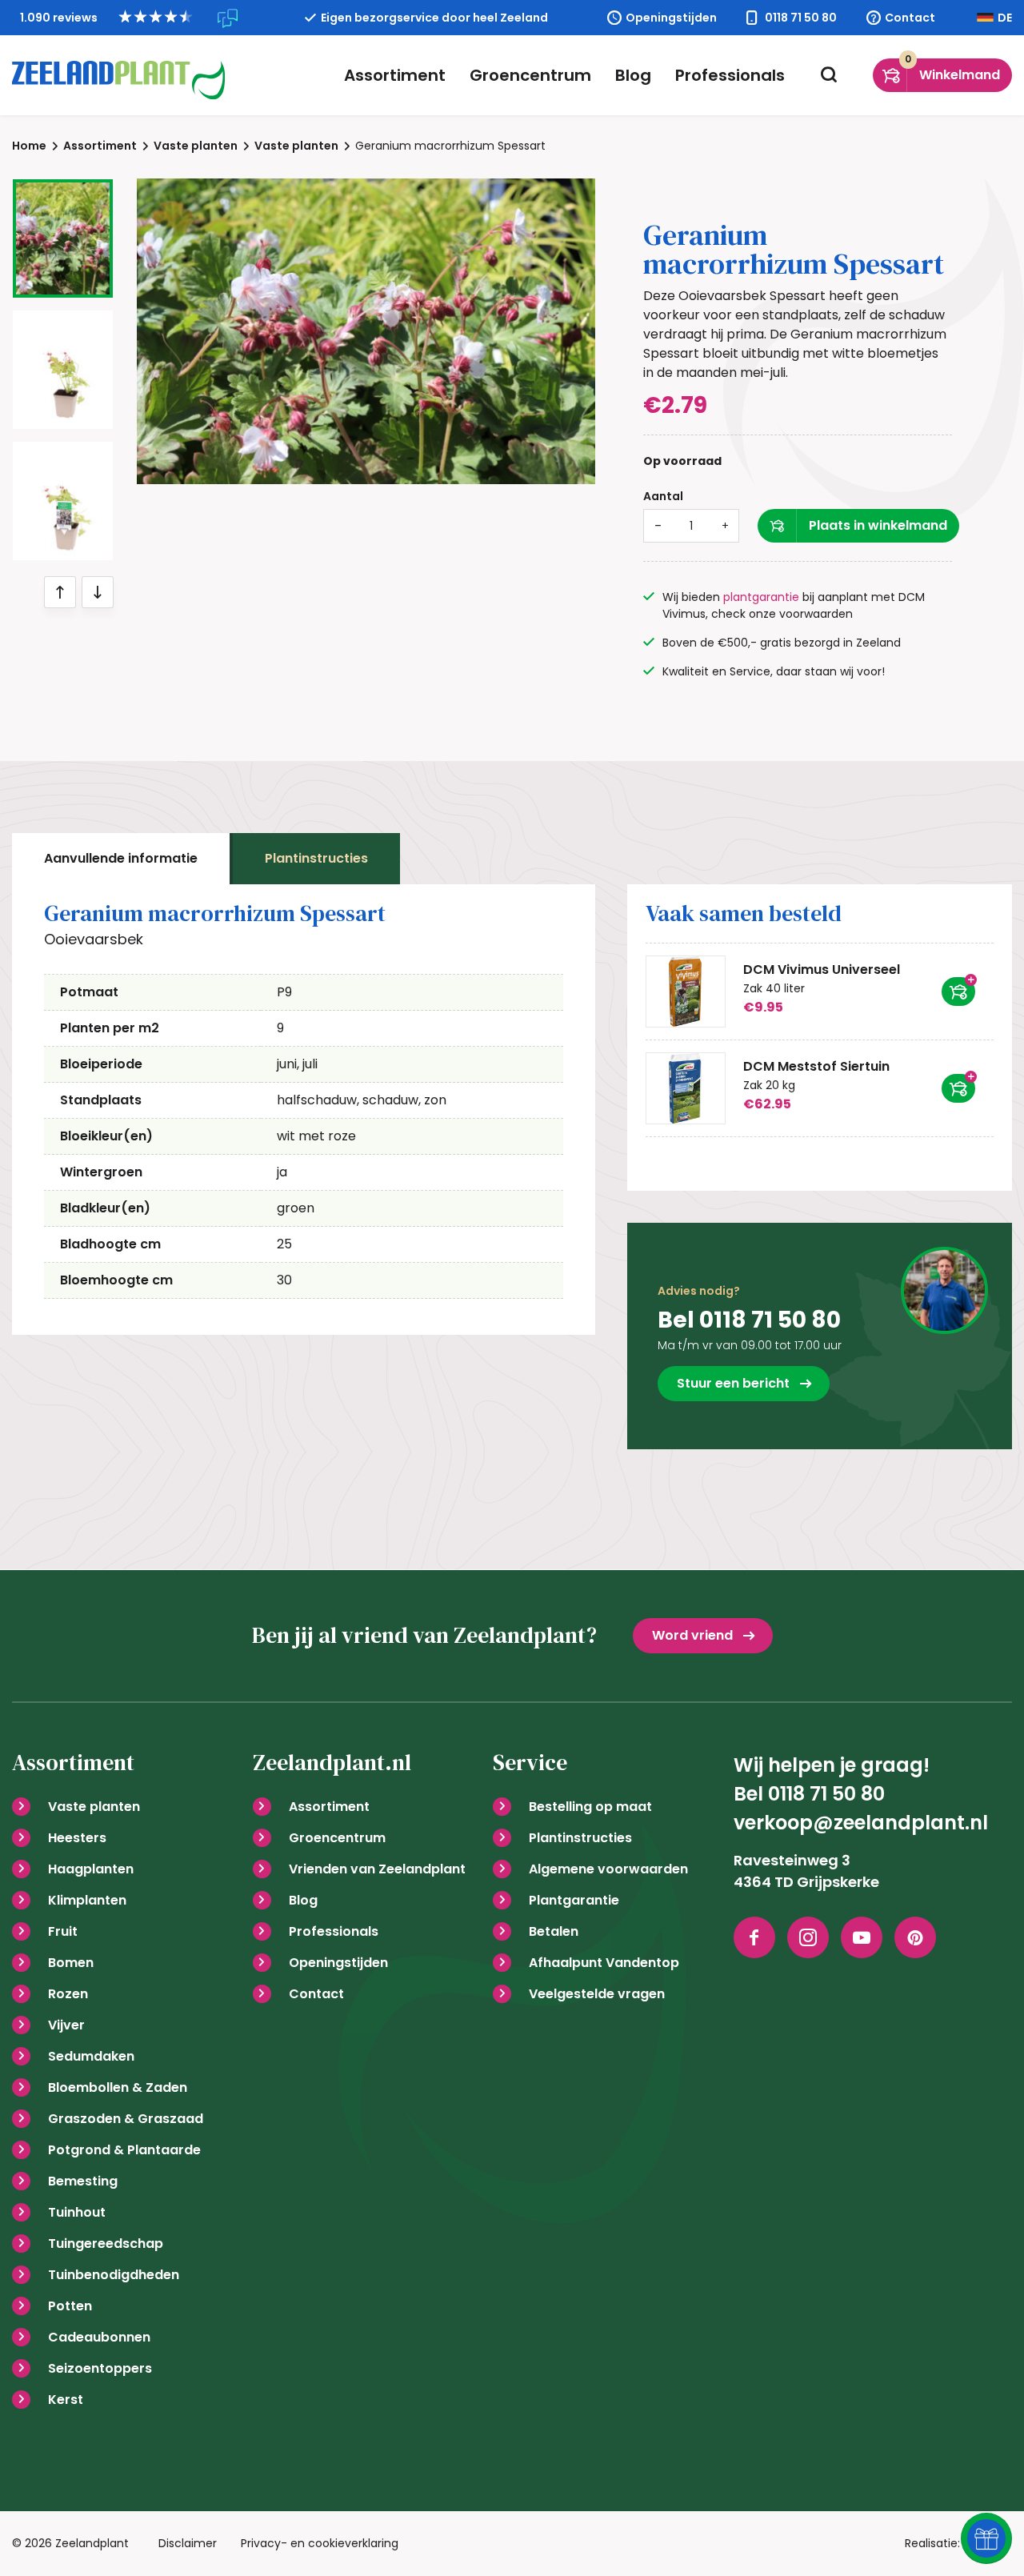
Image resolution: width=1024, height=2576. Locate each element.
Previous (60, 592)
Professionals (730, 75)
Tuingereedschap (106, 2243)
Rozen (68, 1994)
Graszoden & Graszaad (126, 2119)
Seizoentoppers (100, 2368)
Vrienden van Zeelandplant (377, 1869)
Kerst (66, 2400)
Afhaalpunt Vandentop (604, 1963)
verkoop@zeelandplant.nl (861, 1823)
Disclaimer (188, 2543)
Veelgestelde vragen (597, 1994)
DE (1005, 18)
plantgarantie (761, 597)
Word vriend (692, 1635)
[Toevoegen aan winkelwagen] (958, 992)
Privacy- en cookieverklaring (320, 2543)
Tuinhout (77, 2212)
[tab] (121, 859)
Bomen (71, 1963)
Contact (910, 18)
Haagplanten (91, 1869)
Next (98, 592)
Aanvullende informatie (121, 858)
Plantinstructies (316, 858)
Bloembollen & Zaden (118, 2087)
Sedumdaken (91, 2056)
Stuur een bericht (733, 1383)
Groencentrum (530, 75)
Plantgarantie (574, 1900)
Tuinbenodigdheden (114, 2275)
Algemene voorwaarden (608, 1869)
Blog (633, 75)
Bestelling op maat (590, 1807)
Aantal (663, 496)
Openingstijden (671, 18)
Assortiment (395, 75)
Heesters (77, 1838)
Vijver (66, 2025)
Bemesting (83, 2181)
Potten (70, 2306)
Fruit (63, 1931)
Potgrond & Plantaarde (124, 2150)
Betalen (554, 1931)
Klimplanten (87, 1900)
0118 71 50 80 (801, 18)
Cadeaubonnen (99, 2337)
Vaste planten (94, 1807)
